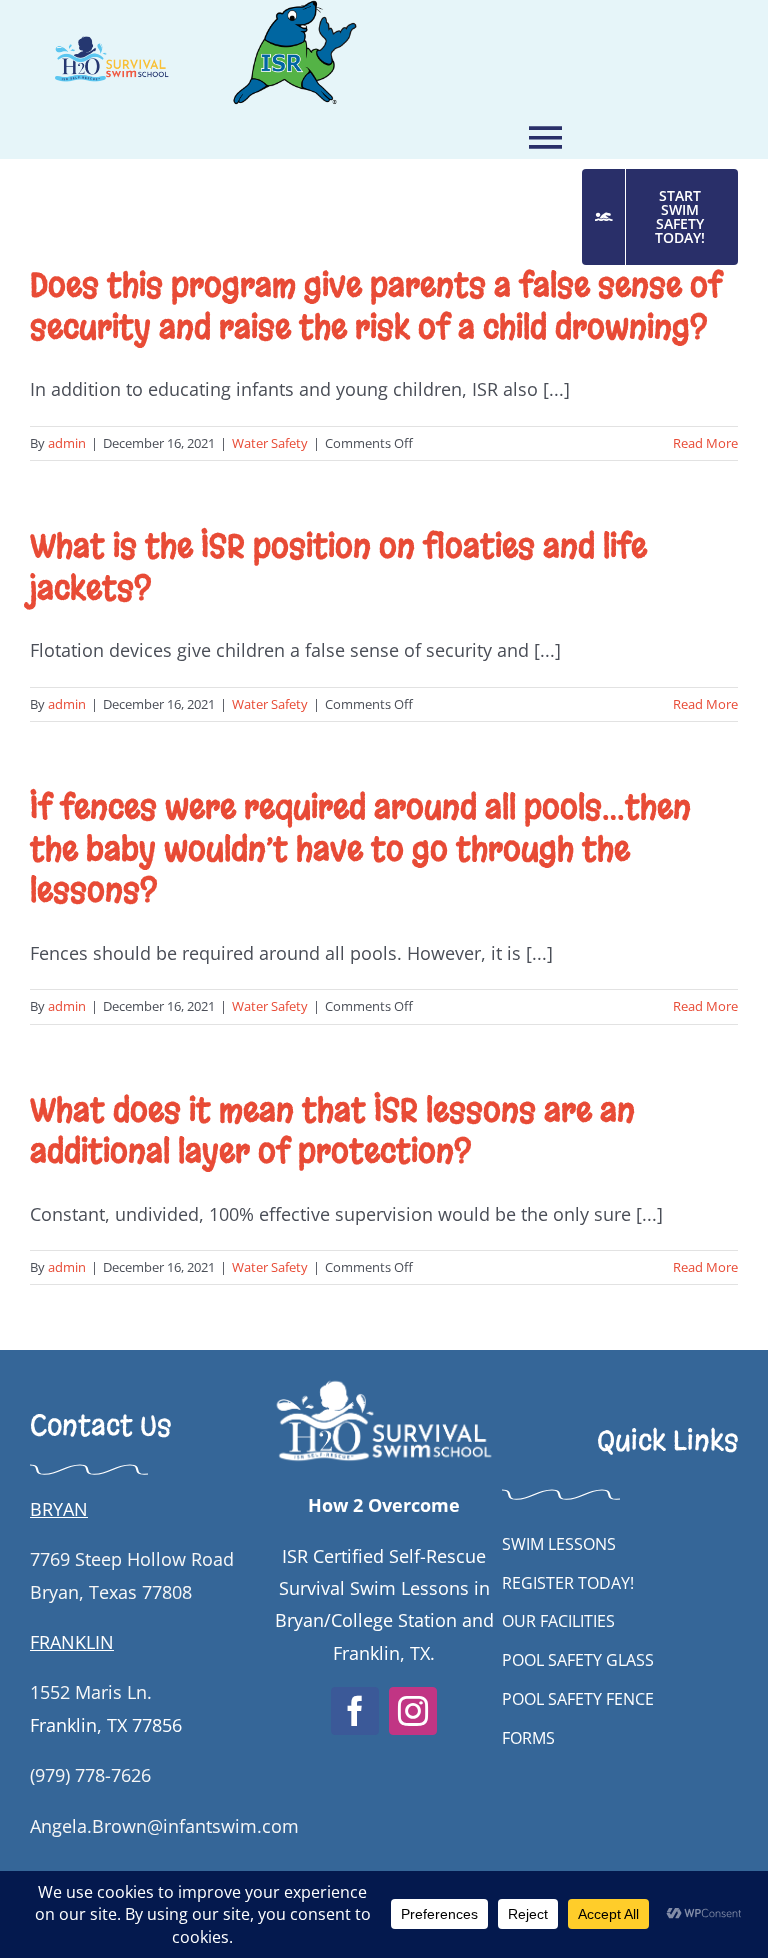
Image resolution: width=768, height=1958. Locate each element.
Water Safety (270, 443)
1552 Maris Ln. (91, 1692)
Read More (705, 443)
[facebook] (355, 1711)
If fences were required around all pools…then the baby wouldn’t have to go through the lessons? (360, 849)
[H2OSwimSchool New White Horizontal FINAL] (384, 1379)
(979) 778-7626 (90, 1775)
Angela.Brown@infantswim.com (164, 1826)
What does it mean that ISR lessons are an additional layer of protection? (332, 1131)
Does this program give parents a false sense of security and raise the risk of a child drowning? (376, 306)
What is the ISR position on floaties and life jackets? (338, 567)
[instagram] (413, 1711)
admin (67, 443)
